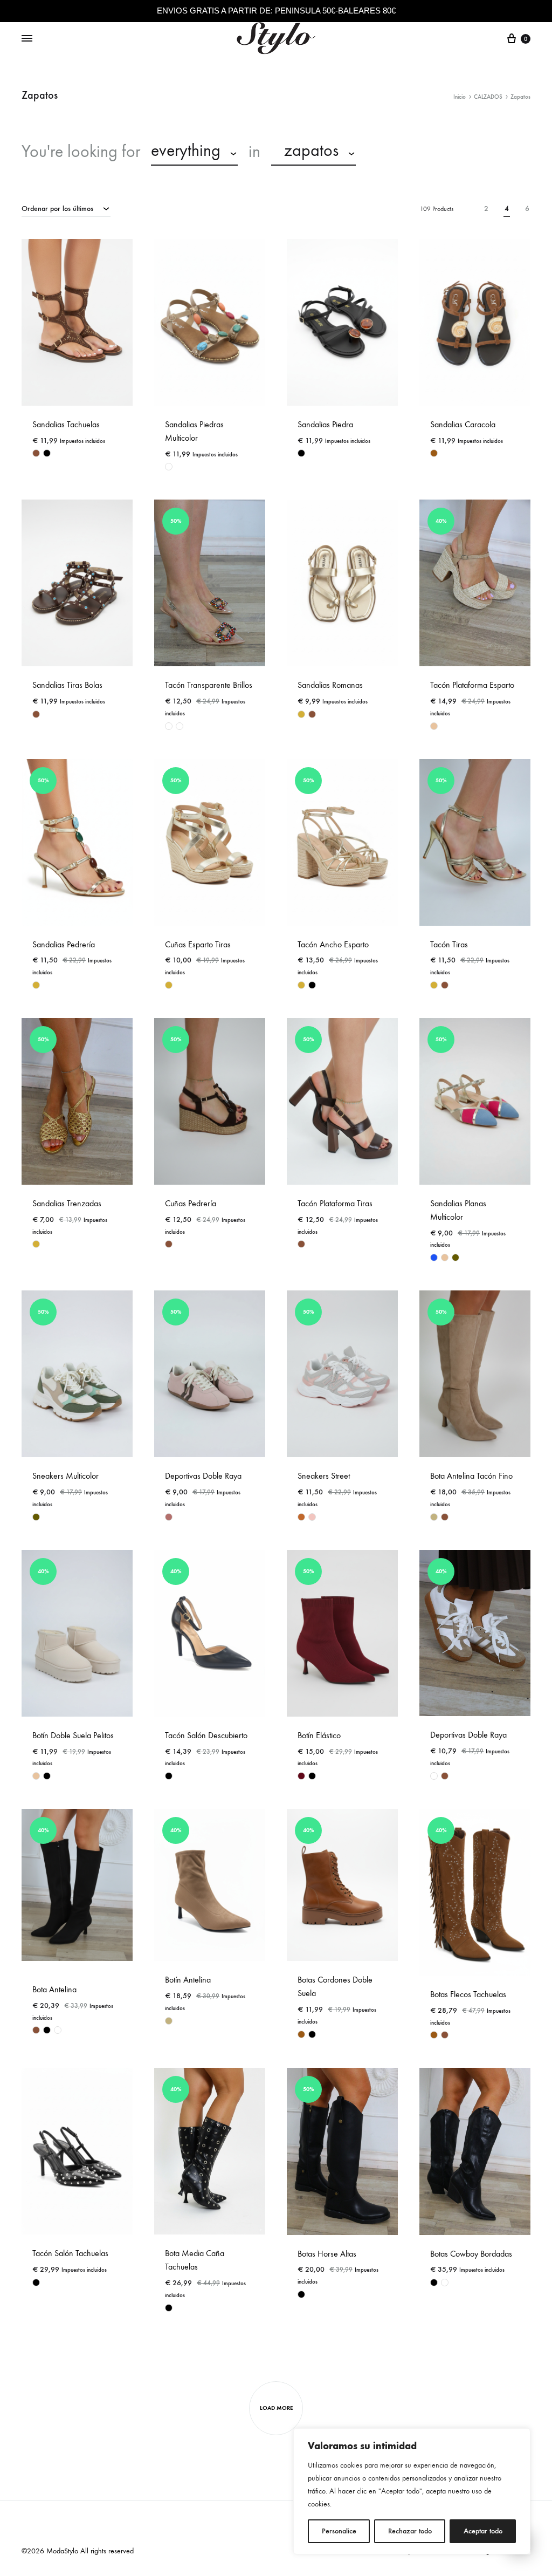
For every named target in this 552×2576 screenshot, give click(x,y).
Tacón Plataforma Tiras (335, 1203)
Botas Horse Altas (327, 2254)
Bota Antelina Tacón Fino (471, 1476)
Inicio (460, 97)
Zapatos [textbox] (305, 151)
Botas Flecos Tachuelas (468, 1994)
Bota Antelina (54, 1989)
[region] (412, 2491)
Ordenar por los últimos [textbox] (57, 209)
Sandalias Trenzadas (67, 1203)
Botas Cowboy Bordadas (471, 2254)
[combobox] (194, 152)
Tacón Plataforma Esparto (472, 685)
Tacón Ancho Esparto (333, 944)
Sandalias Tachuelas (66, 424)
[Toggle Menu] (27, 39)
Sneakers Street (324, 1476)
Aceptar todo (483, 2531)
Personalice (339, 2531)
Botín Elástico (319, 1735)
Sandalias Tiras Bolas (67, 685)
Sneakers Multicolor (65, 1476)
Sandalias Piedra (325, 424)
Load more (276, 2408)
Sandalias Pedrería (64, 944)
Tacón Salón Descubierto (206, 1735)
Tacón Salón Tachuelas (70, 2253)
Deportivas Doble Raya (203, 1476)
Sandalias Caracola (463, 424)
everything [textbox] (186, 151)
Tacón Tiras (449, 944)
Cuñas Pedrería (191, 1203)
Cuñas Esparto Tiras (198, 944)
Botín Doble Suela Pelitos (73, 1735)
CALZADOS (488, 97)
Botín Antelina (188, 1980)
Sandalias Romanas (330, 685)
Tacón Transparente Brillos (209, 685)
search (394, 152)
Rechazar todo (410, 2531)
